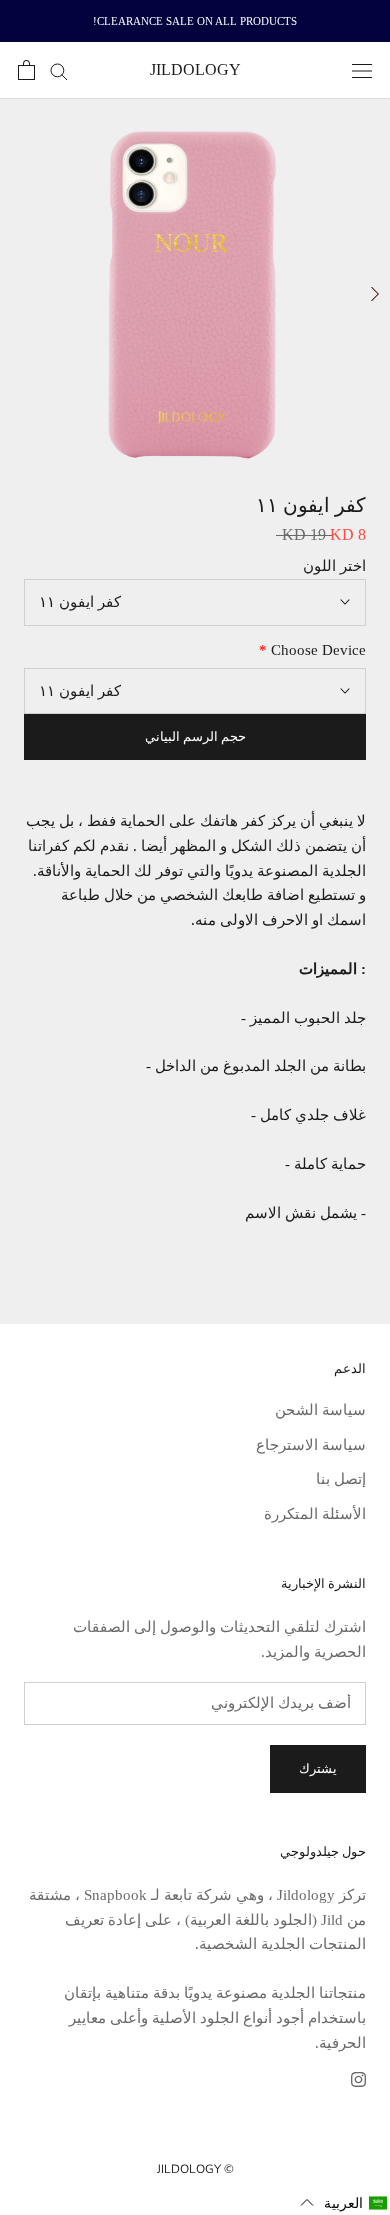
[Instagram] (358, 2078)
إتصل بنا (341, 1479)
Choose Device (312, 650)
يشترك (318, 1769)
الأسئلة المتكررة (315, 1514)
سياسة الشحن (320, 1410)
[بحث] (51, 70)
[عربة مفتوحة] (26, 70)
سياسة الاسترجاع (311, 1445)
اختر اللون (334, 566)
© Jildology (195, 2169)
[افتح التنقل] (362, 71)
